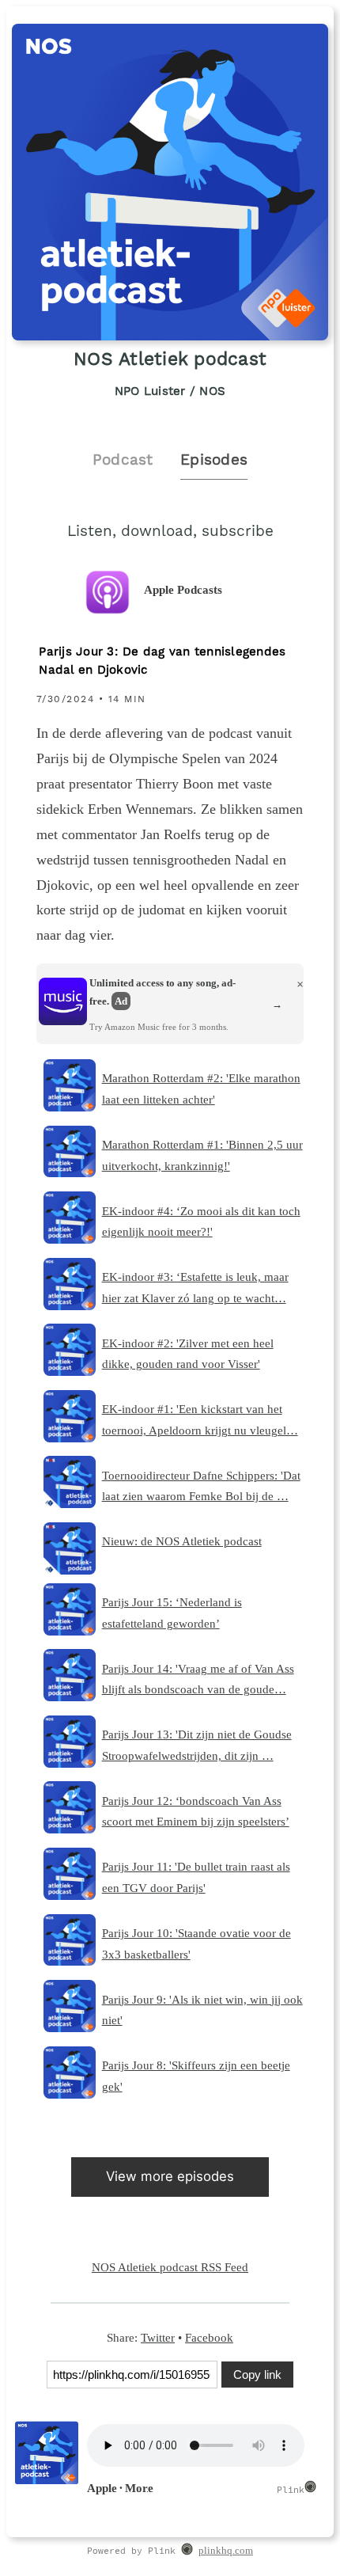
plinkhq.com (226, 2551)
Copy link (257, 2375)
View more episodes (170, 2176)
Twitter (158, 2337)
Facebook (209, 2337)
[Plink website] (187, 2551)
